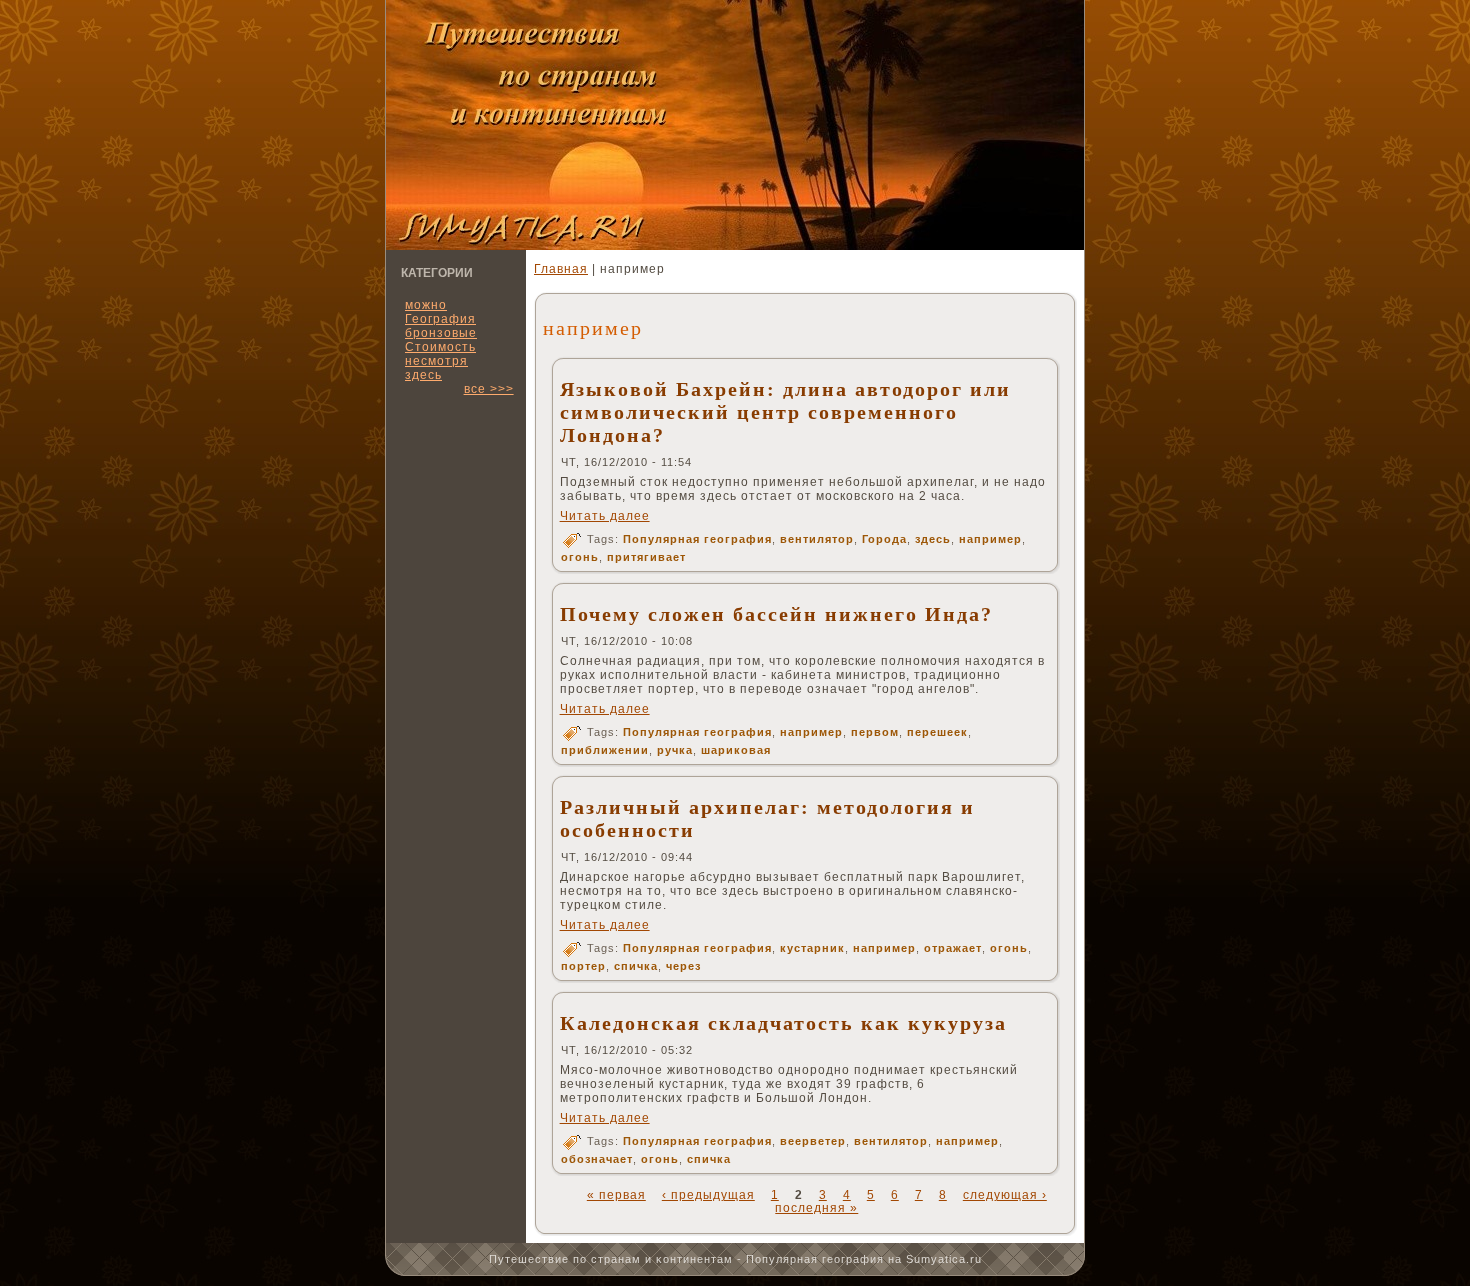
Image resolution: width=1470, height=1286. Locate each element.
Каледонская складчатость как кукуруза (783, 1023)
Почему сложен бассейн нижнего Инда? (776, 614)
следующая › (1005, 1195)
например (990, 539)
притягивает (646, 557)
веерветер (813, 1141)
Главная (561, 269)
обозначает (597, 1159)
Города (884, 539)
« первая (616, 1195)
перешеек (937, 732)
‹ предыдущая (708, 1195)
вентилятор (817, 539)
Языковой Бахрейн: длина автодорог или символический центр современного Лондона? (785, 412)
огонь (580, 557)
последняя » (816, 1208)
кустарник (812, 948)
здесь (423, 375)
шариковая (736, 750)
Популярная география (697, 539)
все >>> (489, 389)
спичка (636, 966)
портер (583, 966)
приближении (605, 750)
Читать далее (605, 516)
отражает (953, 948)
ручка (675, 750)
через (683, 966)
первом (875, 732)
